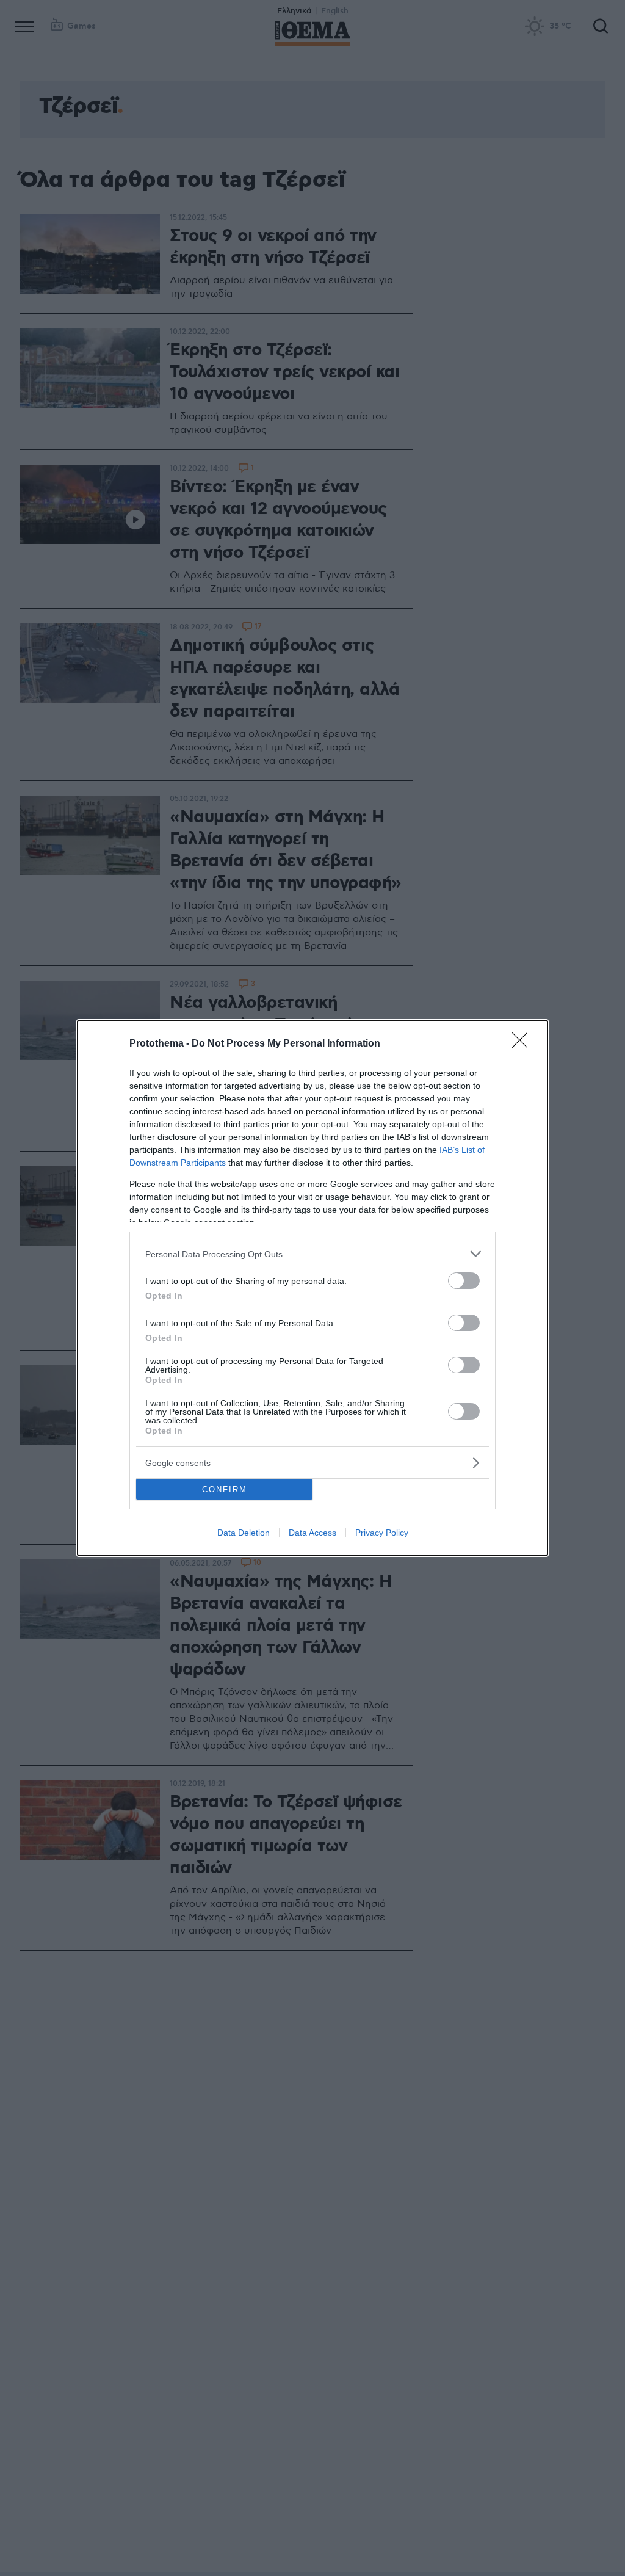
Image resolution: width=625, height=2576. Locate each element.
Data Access (312, 1533)
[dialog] (312, 1288)
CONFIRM (225, 1489)
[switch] (464, 1281)
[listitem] (312, 1254)
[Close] (524, 1044)
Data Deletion (244, 1533)
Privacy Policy (382, 1533)
